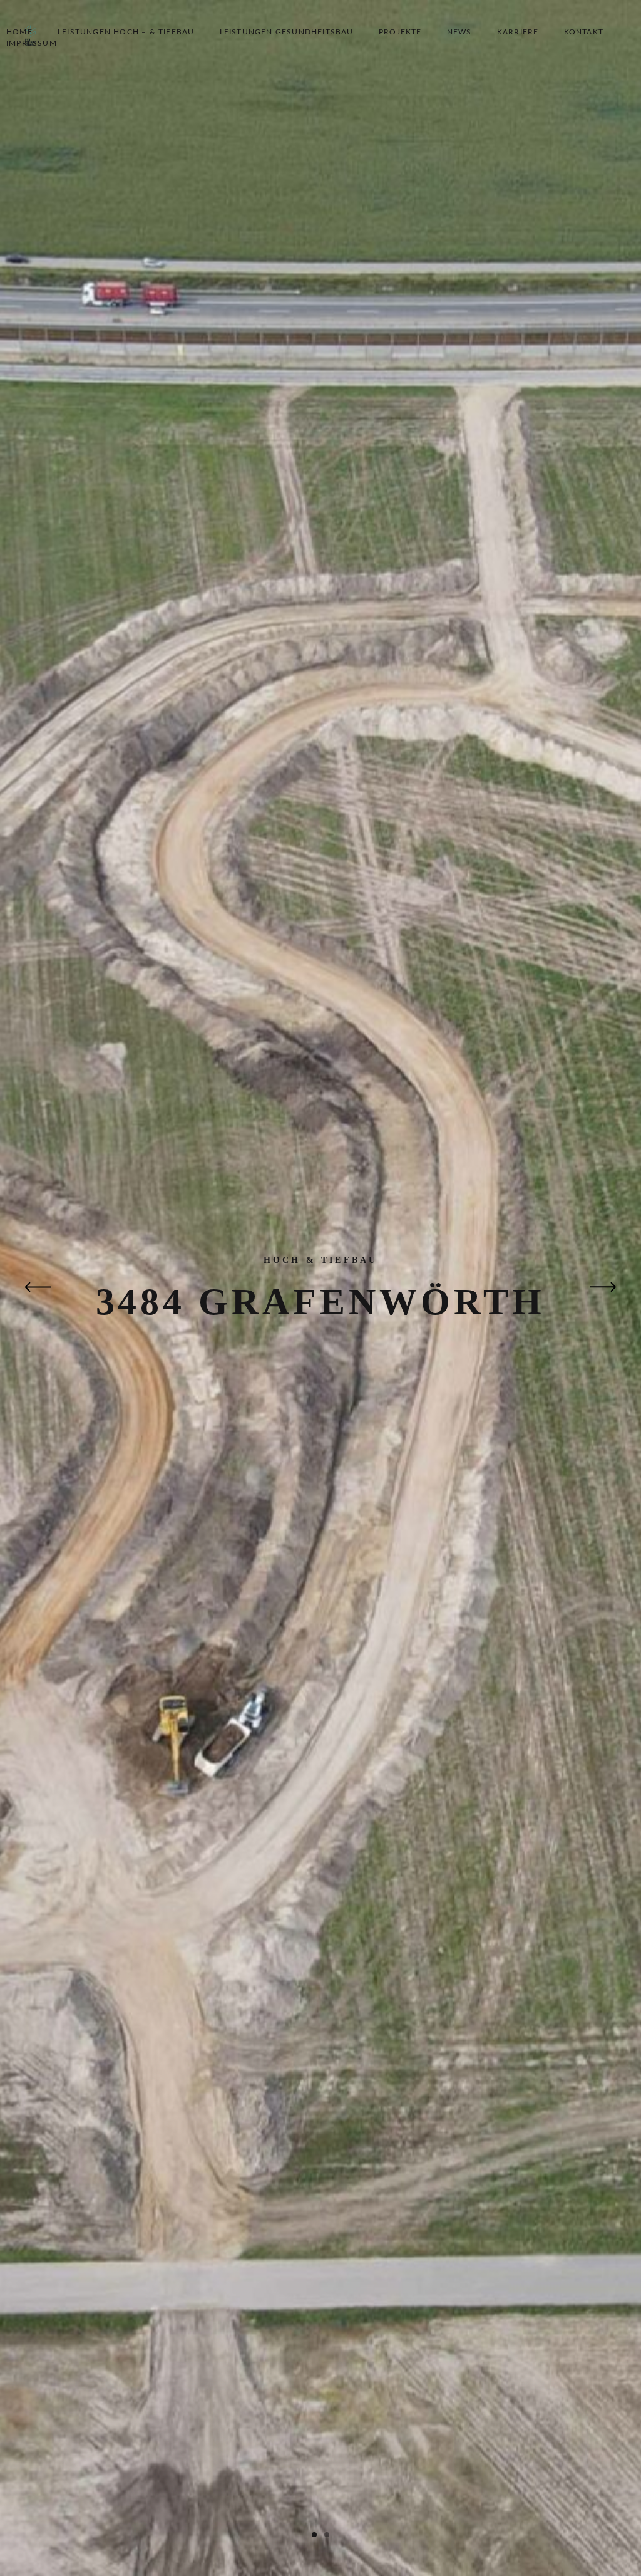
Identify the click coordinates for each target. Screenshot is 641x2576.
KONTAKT (584, 32)
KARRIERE (518, 32)
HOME (19, 32)
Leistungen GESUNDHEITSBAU (287, 32)
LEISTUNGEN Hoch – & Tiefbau (126, 32)
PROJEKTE (400, 32)
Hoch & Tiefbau (321, 1260)
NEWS (459, 32)
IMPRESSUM (32, 43)
